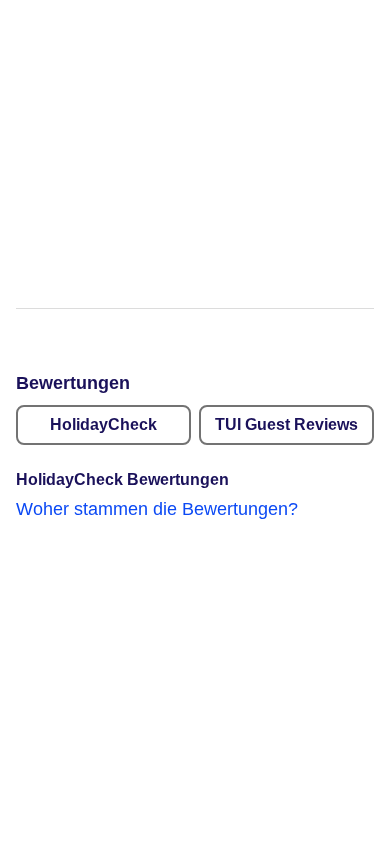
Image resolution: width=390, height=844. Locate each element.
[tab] (103, 425)
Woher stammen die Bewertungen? (157, 509)
